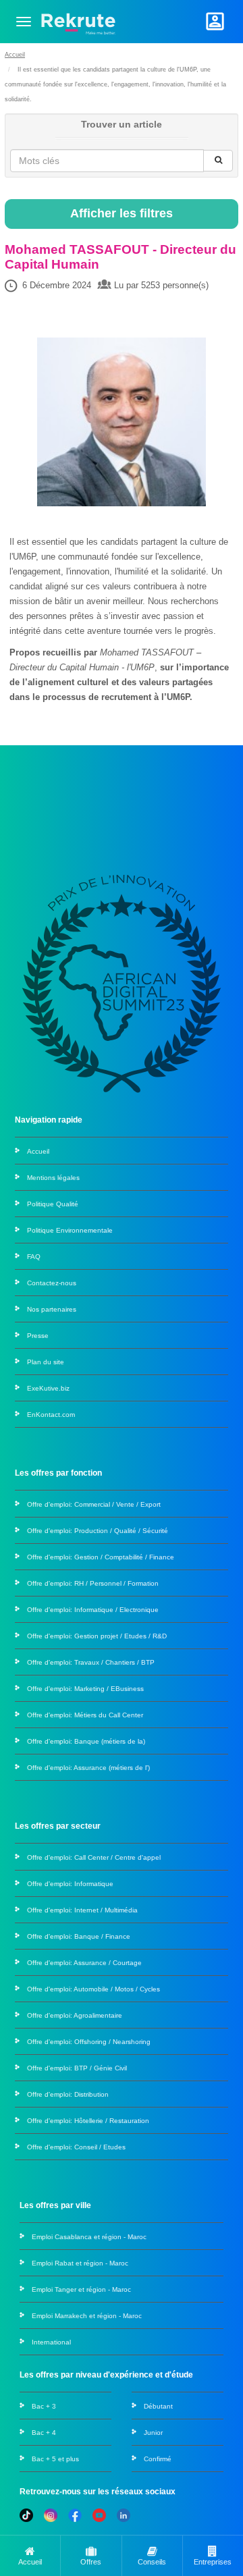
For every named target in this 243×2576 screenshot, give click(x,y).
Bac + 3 (44, 2406)
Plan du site (46, 1362)
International (51, 2342)
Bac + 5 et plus (55, 2459)
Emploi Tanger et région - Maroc (81, 2289)
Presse (38, 1336)
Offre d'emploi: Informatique (70, 1884)
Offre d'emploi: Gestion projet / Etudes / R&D (97, 1636)
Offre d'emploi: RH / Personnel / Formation (93, 1583)
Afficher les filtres (122, 213)
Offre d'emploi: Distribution (68, 2094)
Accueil (15, 55)
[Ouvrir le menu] (24, 22)
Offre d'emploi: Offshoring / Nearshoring (89, 2042)
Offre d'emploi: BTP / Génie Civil (77, 2068)
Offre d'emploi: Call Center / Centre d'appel (94, 1857)
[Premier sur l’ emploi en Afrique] (78, 21)
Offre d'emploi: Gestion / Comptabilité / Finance (101, 1557)
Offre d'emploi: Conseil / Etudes (76, 2147)
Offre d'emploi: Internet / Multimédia (82, 1910)
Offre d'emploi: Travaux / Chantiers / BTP (91, 1662)
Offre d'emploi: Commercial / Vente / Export (94, 1504)
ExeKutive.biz (48, 1388)
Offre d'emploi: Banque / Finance (79, 1936)
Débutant (158, 2406)
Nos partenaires (52, 1309)
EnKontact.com (51, 1415)
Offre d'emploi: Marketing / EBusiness (85, 1689)
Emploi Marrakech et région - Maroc (87, 2316)
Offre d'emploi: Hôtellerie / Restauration (88, 2121)
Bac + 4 (44, 2433)
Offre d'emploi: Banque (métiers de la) (86, 1741)
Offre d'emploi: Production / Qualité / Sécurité (98, 1531)
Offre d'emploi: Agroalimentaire (75, 2015)
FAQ (34, 1257)
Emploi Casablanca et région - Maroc (89, 2237)
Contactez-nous (52, 1283)
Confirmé (158, 2459)
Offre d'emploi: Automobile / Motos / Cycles (93, 1989)
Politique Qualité (53, 1204)
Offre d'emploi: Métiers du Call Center (85, 1715)
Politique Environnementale (70, 1230)
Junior (153, 2433)
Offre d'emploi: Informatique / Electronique (93, 1610)
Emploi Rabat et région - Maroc (80, 2263)
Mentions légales (53, 1178)
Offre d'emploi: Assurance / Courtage (84, 1963)
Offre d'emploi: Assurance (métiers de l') (88, 1768)
